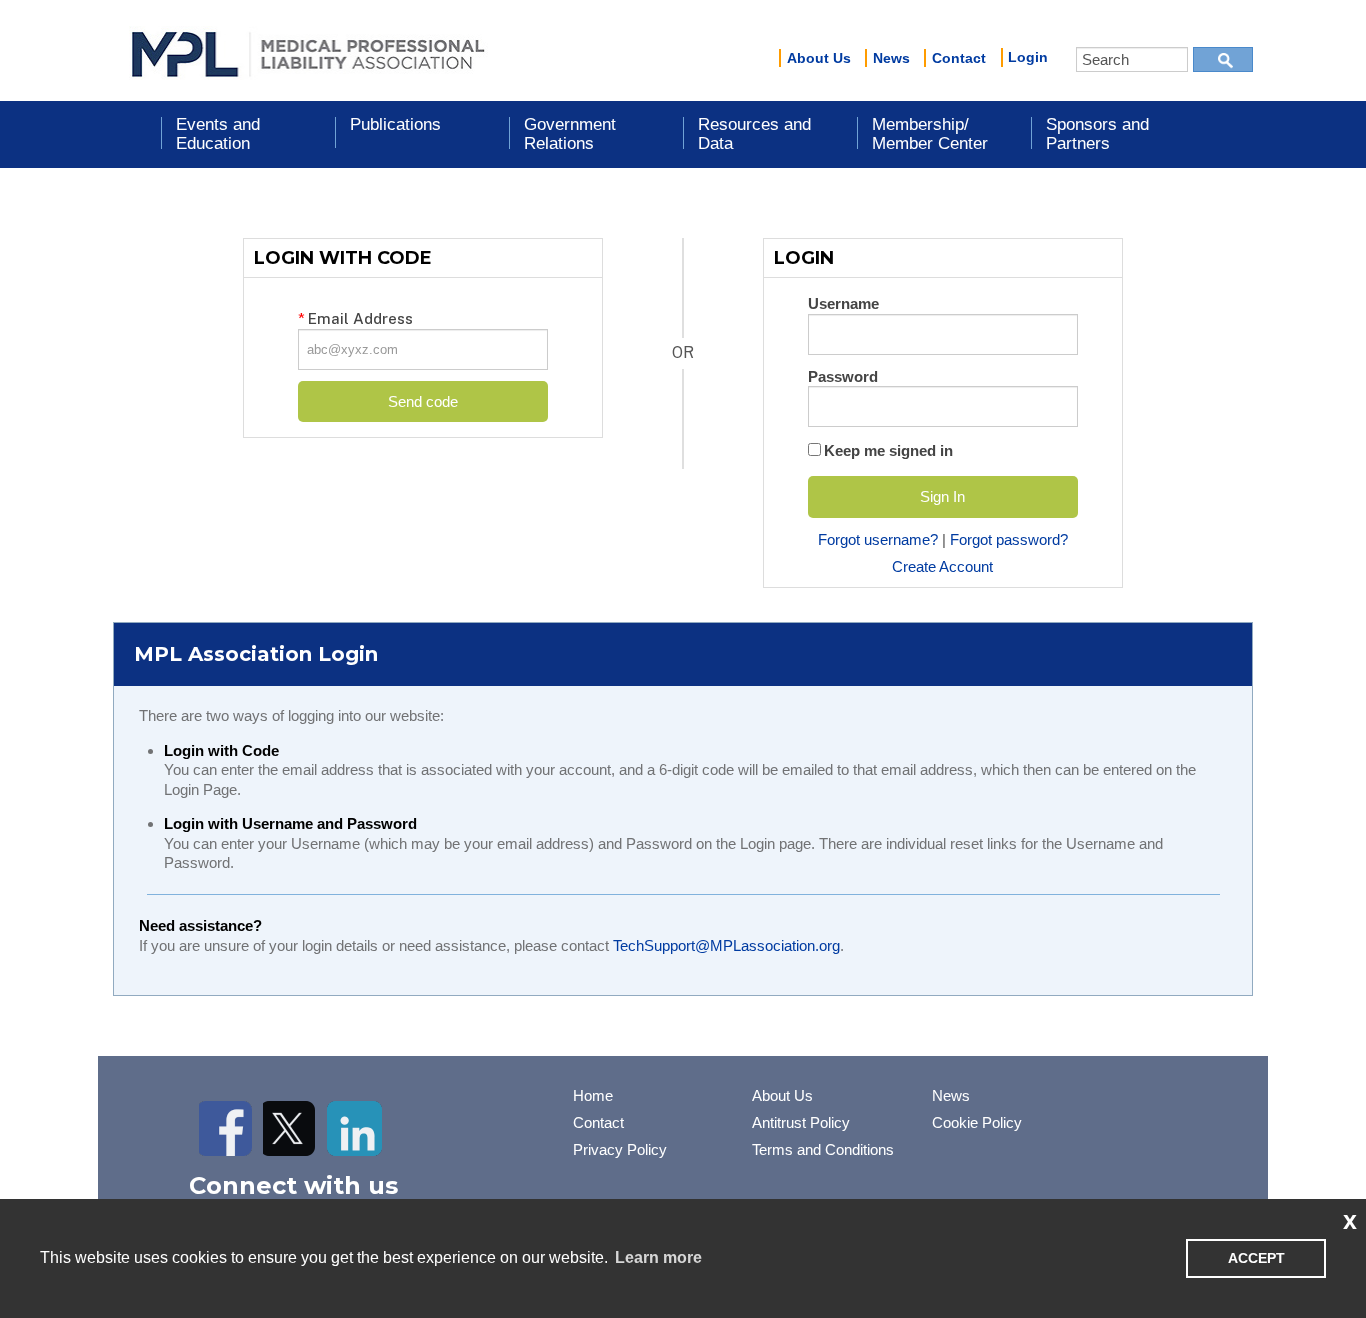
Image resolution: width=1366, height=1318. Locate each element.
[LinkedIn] (354, 1128)
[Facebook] (226, 1128)
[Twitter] (290, 1128)
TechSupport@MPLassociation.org (726, 945)
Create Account (942, 566)
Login (1028, 57)
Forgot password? (1009, 539)
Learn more (658, 1257)
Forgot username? (878, 539)
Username (843, 303)
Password (843, 376)
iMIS (308, 51)
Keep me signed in (888, 450)
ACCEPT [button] (1256, 1258)
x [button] (1350, 1220)
